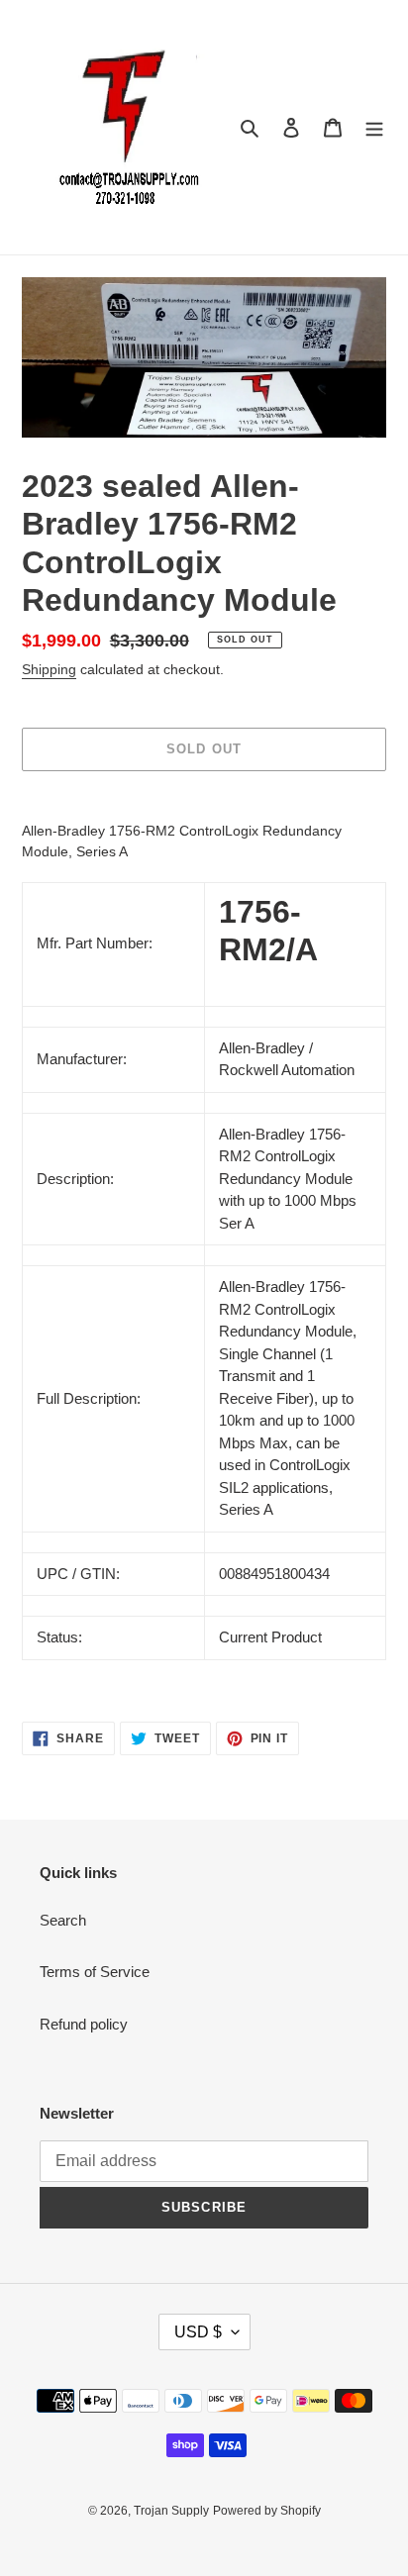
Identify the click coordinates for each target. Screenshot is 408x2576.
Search (63, 1920)
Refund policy (84, 2024)
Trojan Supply (171, 2511)
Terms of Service (95, 1972)
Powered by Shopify (267, 2511)
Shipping (49, 669)
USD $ (198, 2332)
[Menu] (374, 127)
